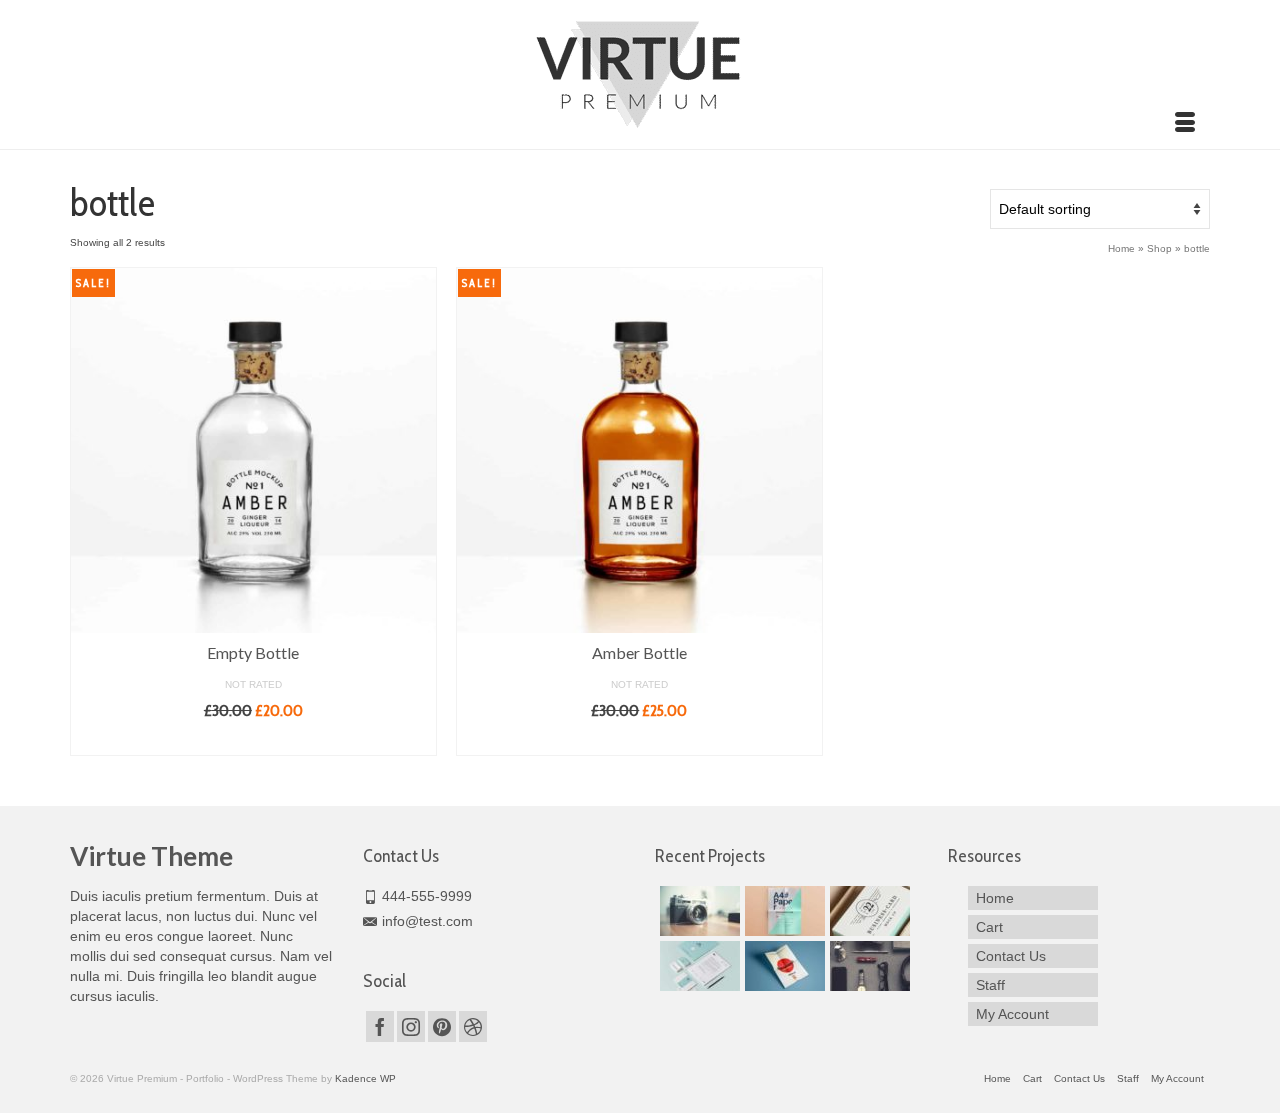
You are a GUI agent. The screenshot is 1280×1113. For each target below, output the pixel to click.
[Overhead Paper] (782, 911)
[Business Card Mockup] (867, 911)
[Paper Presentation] (782, 966)
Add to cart (253, 740)
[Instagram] (411, 1026)
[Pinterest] (442, 1026)
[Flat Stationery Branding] (697, 966)
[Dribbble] (473, 1026)
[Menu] (1185, 124)
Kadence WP (365, 1078)
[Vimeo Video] (697, 911)
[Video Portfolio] (867, 966)
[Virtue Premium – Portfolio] (640, 72)
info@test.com (427, 921)
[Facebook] (380, 1026)
